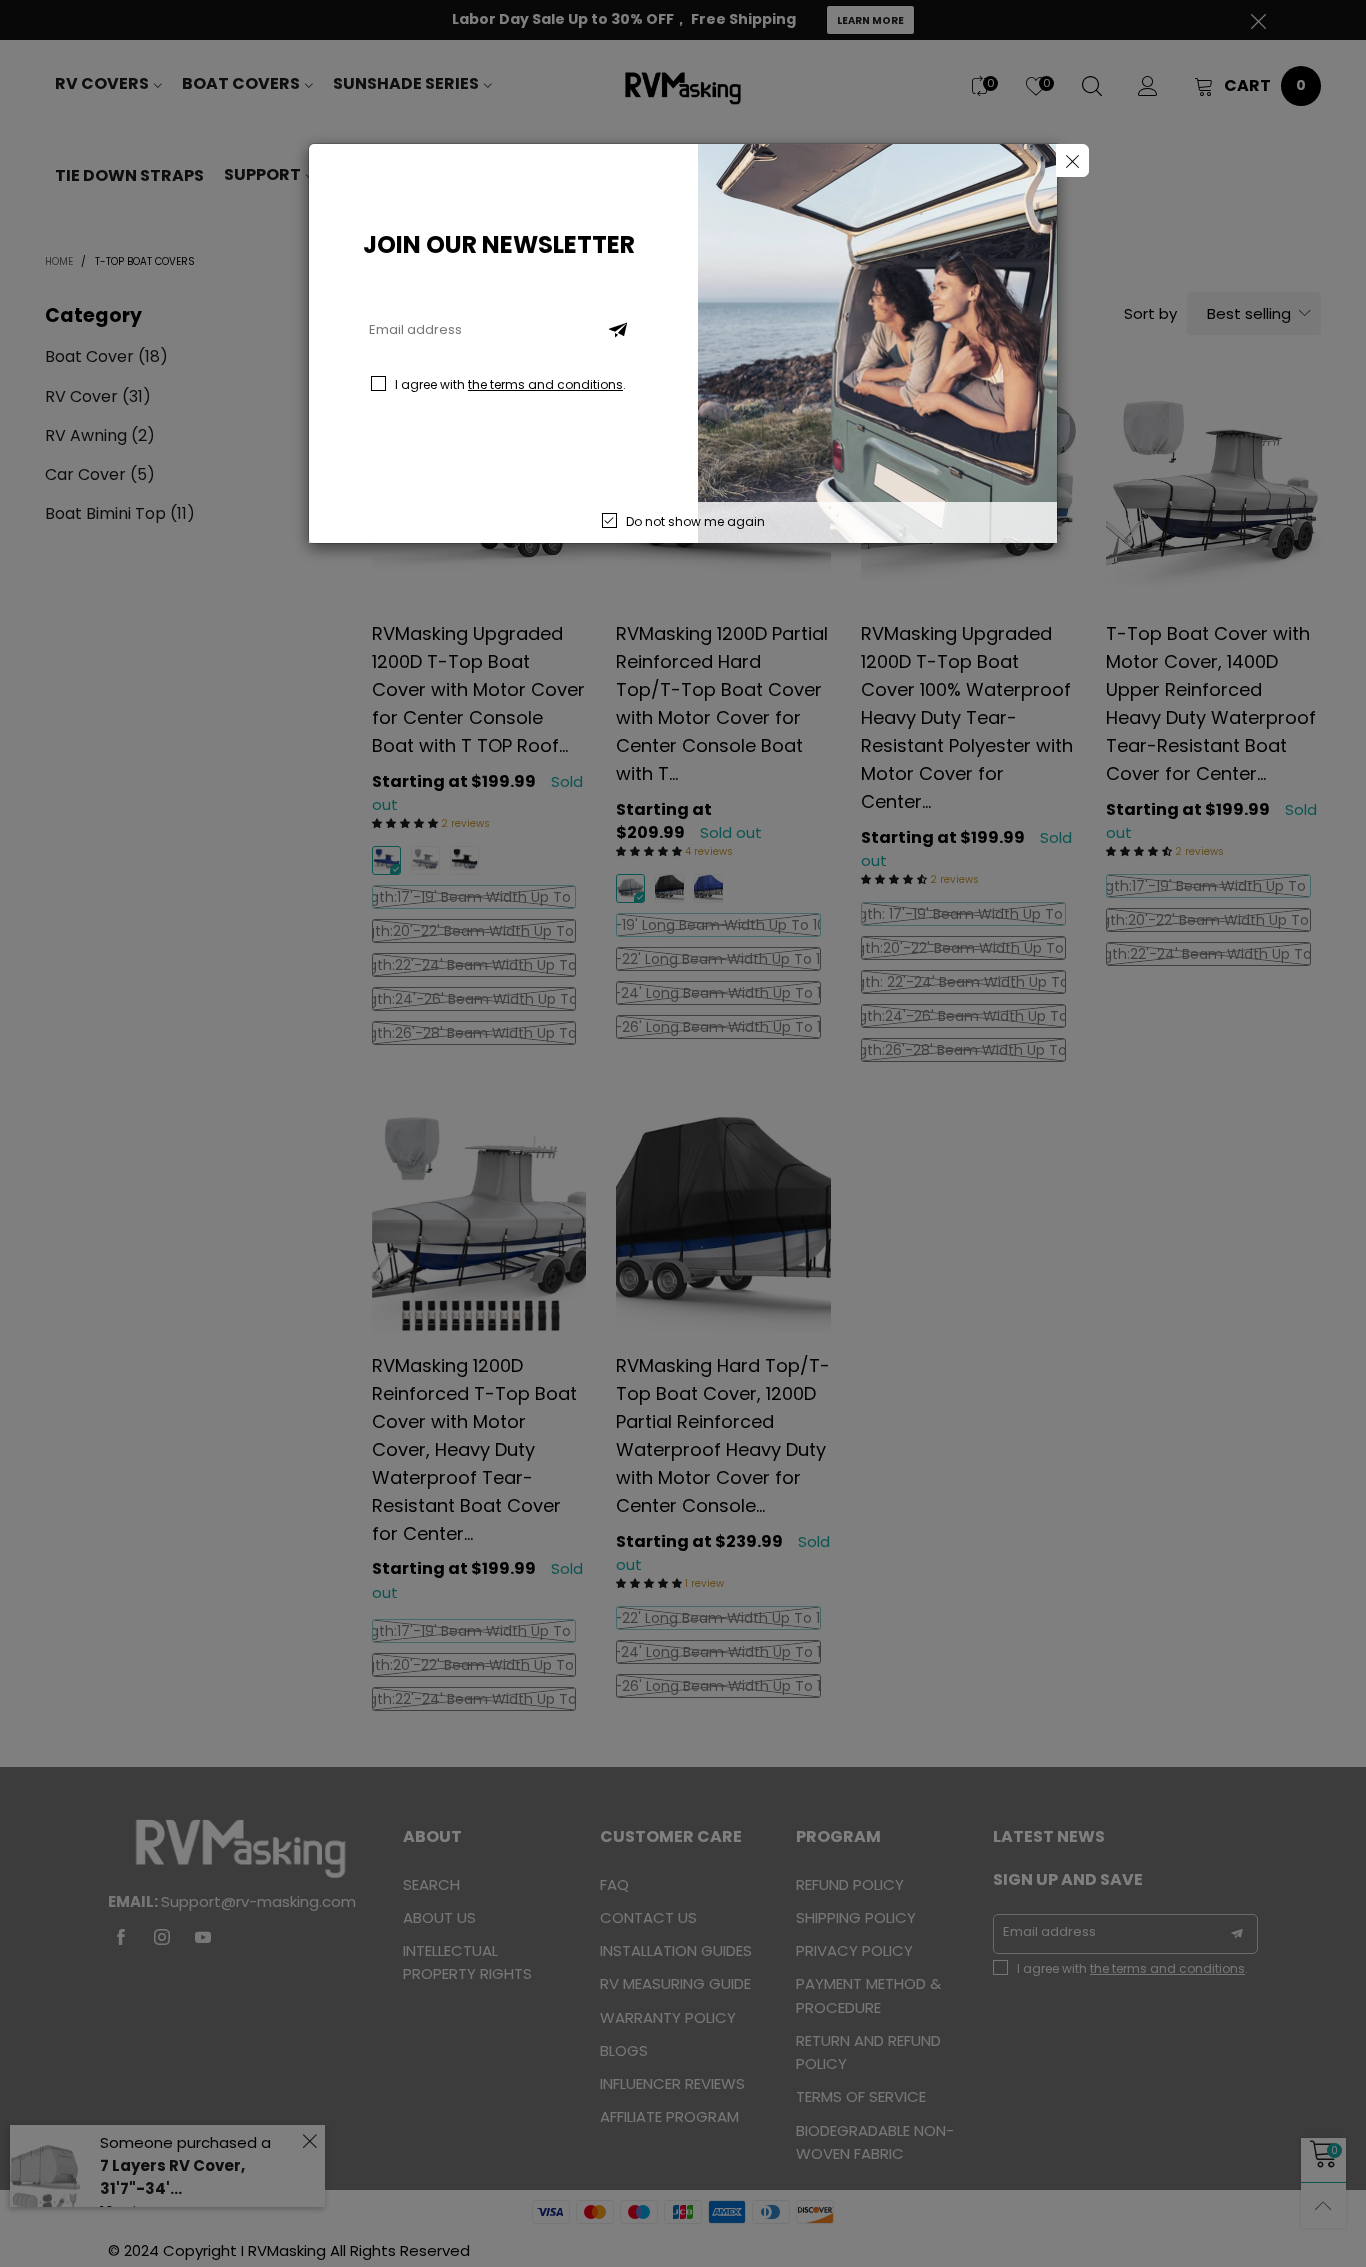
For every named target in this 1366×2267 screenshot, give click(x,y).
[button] (618, 330)
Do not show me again (695, 521)
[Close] (1072, 160)
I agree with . (510, 384)
